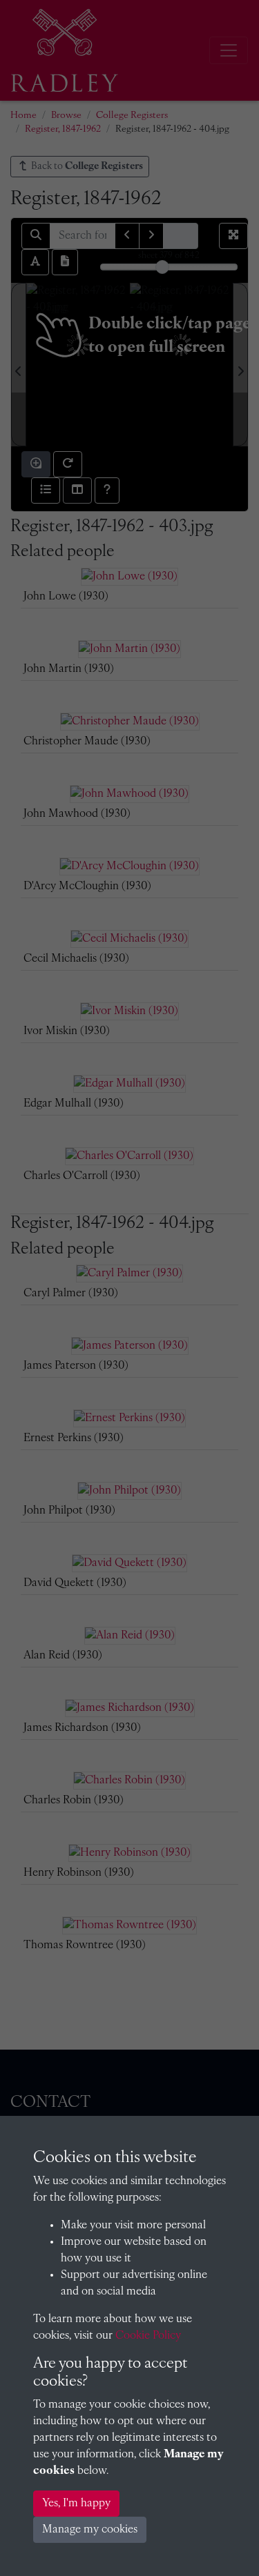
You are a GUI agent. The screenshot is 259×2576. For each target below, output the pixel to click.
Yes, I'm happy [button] (76, 2504)
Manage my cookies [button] (90, 2530)
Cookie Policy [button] (148, 2336)
